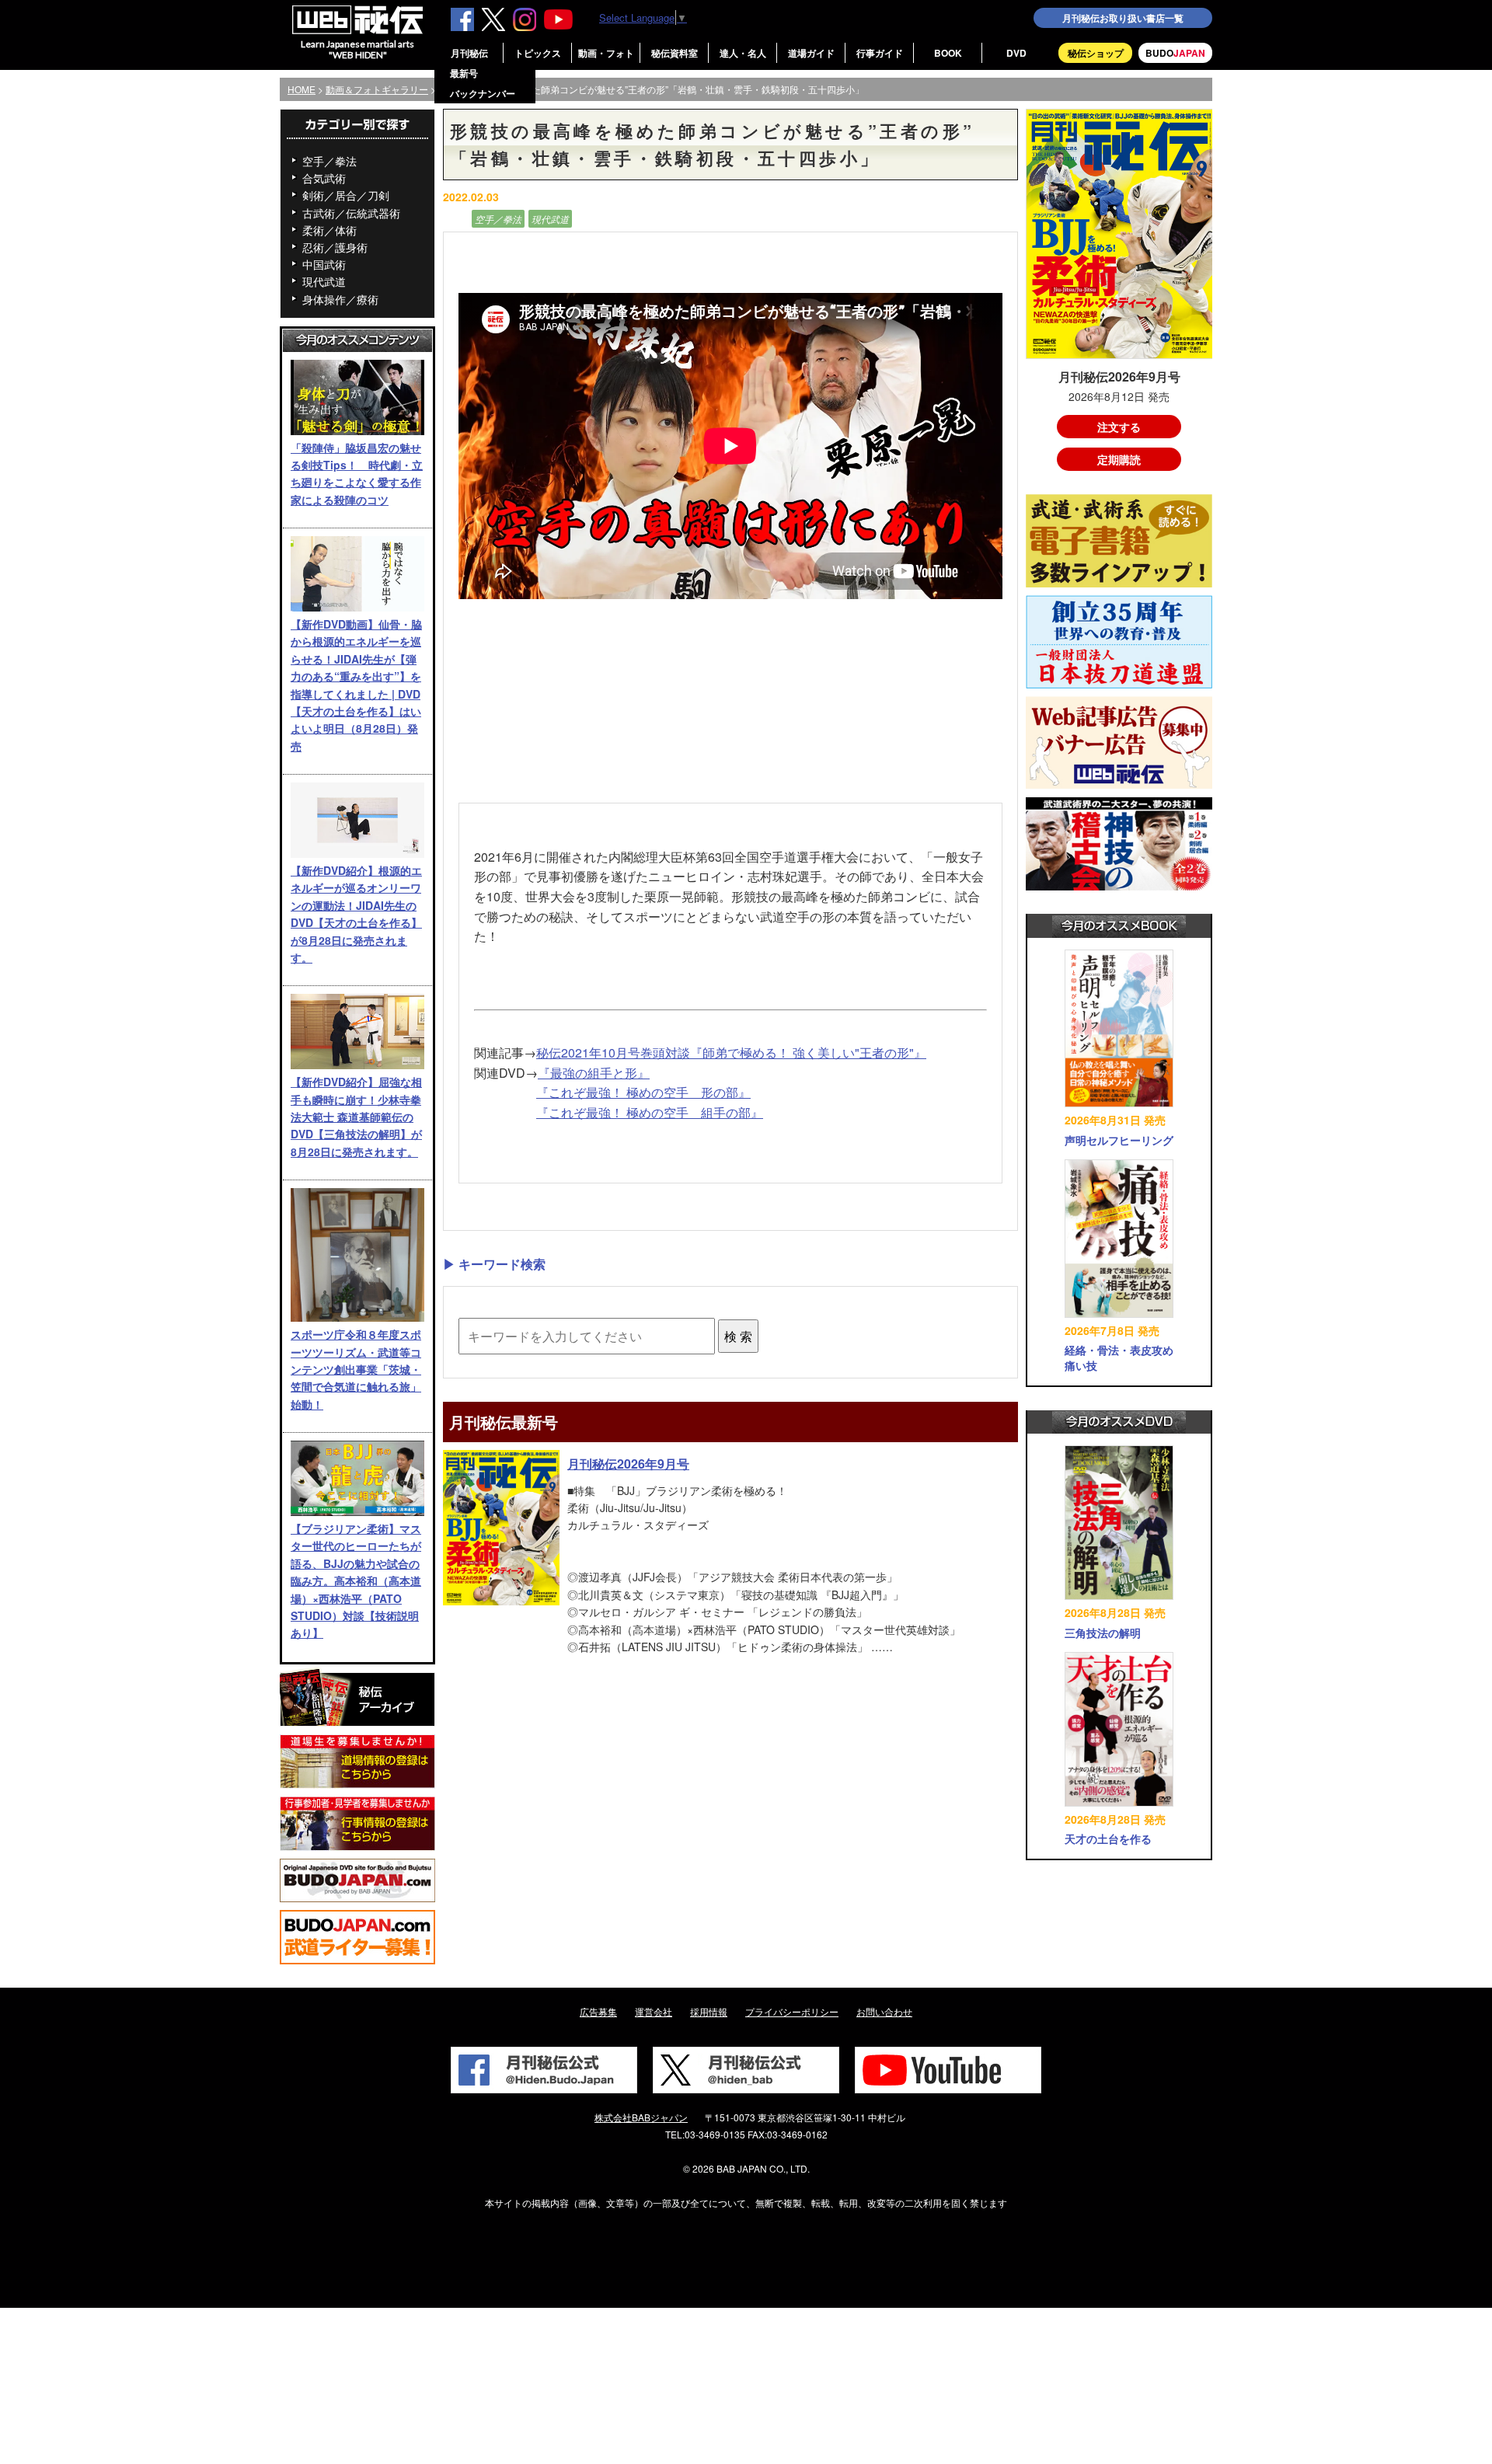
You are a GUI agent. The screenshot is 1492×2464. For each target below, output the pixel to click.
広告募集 (598, 2011)
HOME (302, 89)
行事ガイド (880, 53)
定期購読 (1119, 459)
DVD (1016, 53)
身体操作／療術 (340, 299)
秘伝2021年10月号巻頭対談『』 (731, 1053)
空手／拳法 (329, 161)
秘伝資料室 (675, 53)
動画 (455, 219)
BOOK (948, 53)
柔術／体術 (329, 230)
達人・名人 (743, 53)
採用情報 (709, 2011)
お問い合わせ (884, 2011)
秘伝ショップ (1096, 53)
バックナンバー (483, 93)
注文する (1119, 427)
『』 (594, 1073)
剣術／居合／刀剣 (346, 195)
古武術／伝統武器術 (351, 213)
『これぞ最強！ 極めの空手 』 (650, 1112)
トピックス (538, 53)
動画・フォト (606, 53)
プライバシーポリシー (792, 2011)
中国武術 (324, 264)
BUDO (1175, 53)
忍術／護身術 (335, 247)
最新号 (464, 73)
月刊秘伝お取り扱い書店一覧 (1123, 18)
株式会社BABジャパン (641, 2117)
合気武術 (324, 178)
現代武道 (324, 281)
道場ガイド (811, 53)
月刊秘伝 (469, 53)
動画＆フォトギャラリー (377, 89)
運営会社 (654, 2011)
